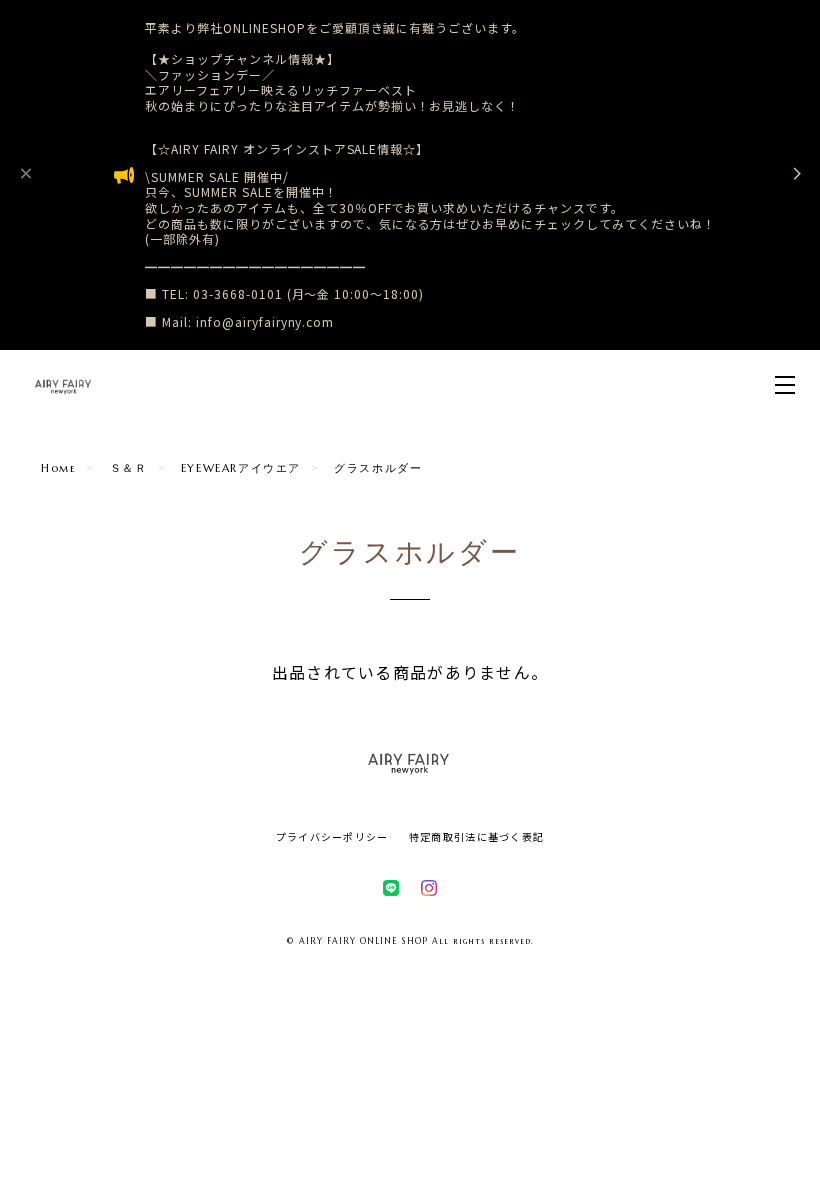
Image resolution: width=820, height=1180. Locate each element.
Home (58, 468)
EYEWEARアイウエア (241, 468)
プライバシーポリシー (332, 836)
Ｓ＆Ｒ (129, 468)
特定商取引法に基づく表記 (476, 836)
